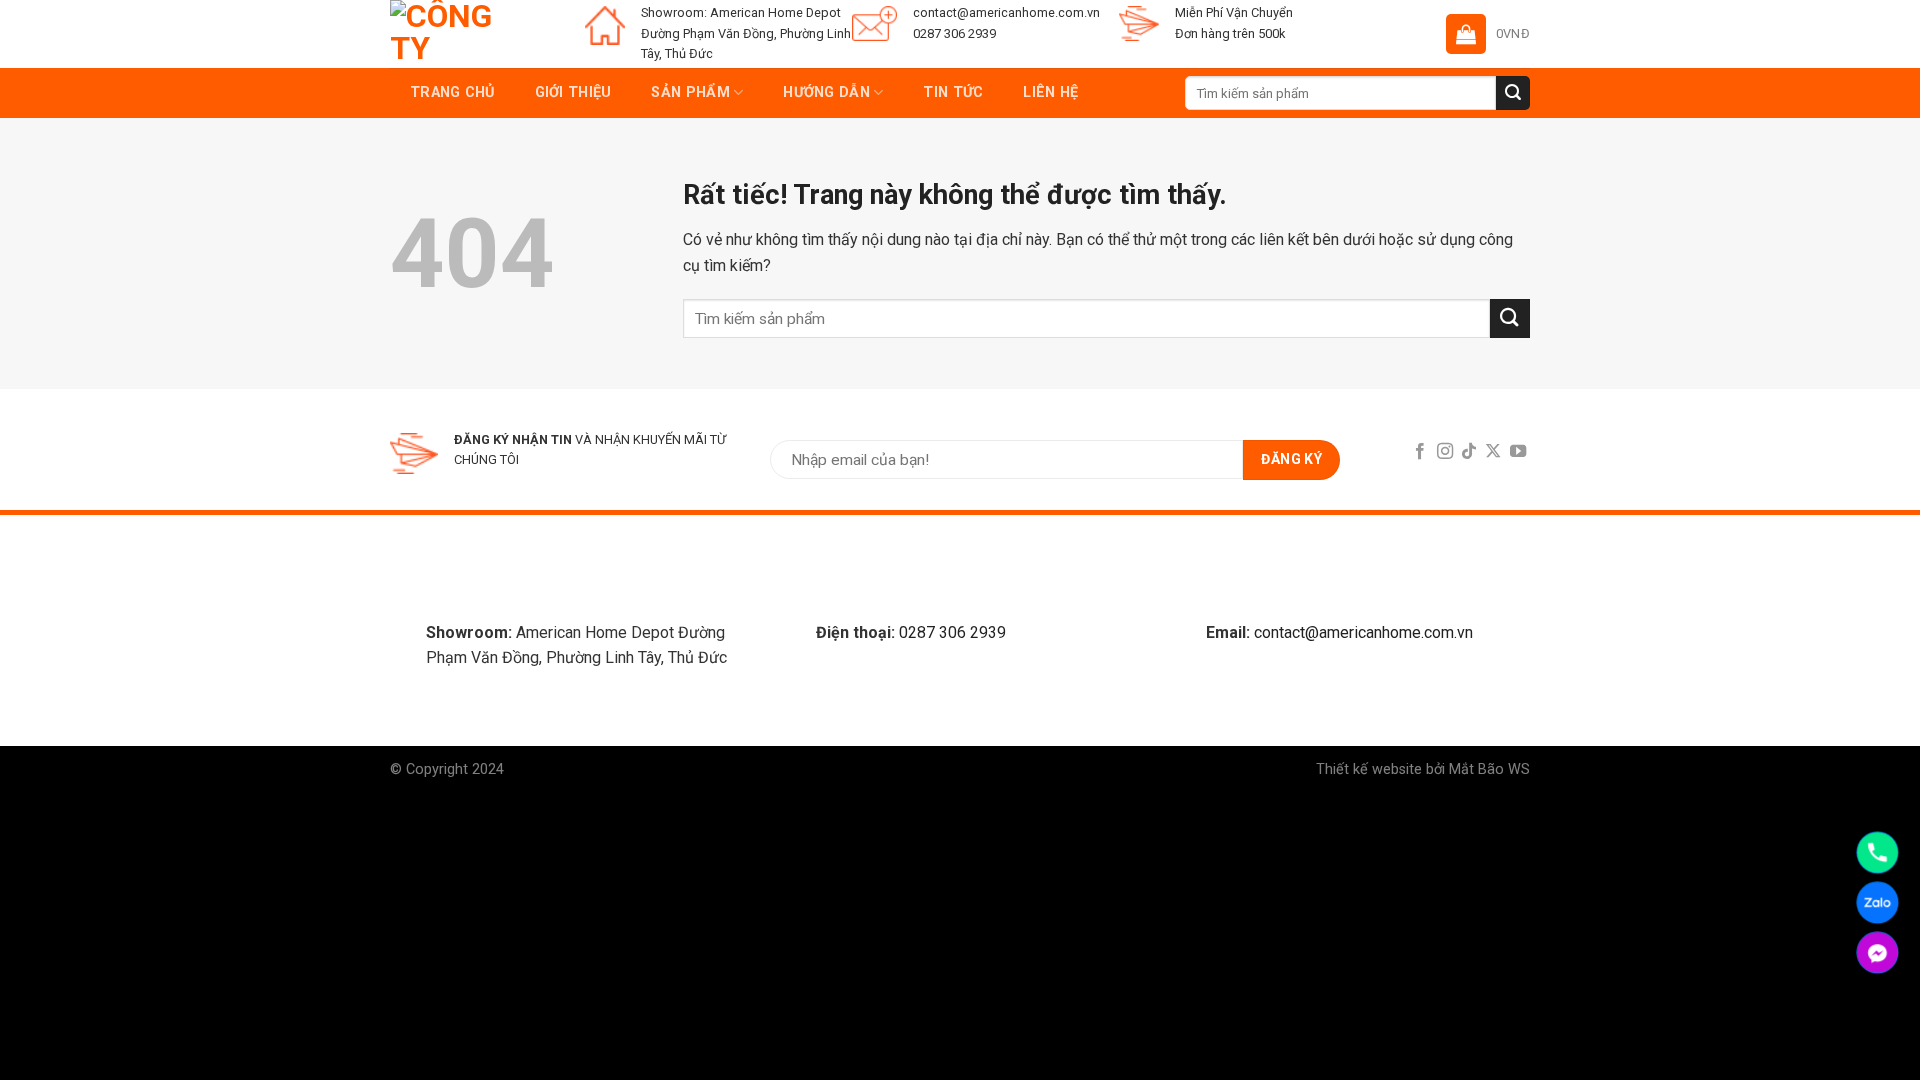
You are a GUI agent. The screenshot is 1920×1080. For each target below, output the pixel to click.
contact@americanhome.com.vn (1363, 632)
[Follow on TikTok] (1469, 452)
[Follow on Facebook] (1420, 452)
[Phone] (1877, 852)
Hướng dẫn (826, 92)
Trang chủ (452, 92)
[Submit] (1513, 93)
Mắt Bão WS (1489, 769)
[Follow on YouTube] (1518, 452)
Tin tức (953, 92)
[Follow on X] (1493, 452)
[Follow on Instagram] (1444, 452)
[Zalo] (1877, 902)
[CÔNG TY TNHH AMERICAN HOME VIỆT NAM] (445, 34)
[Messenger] (1877, 952)
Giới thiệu (573, 92)
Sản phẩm (690, 92)
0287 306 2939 (952, 632)
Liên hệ (1050, 92)
